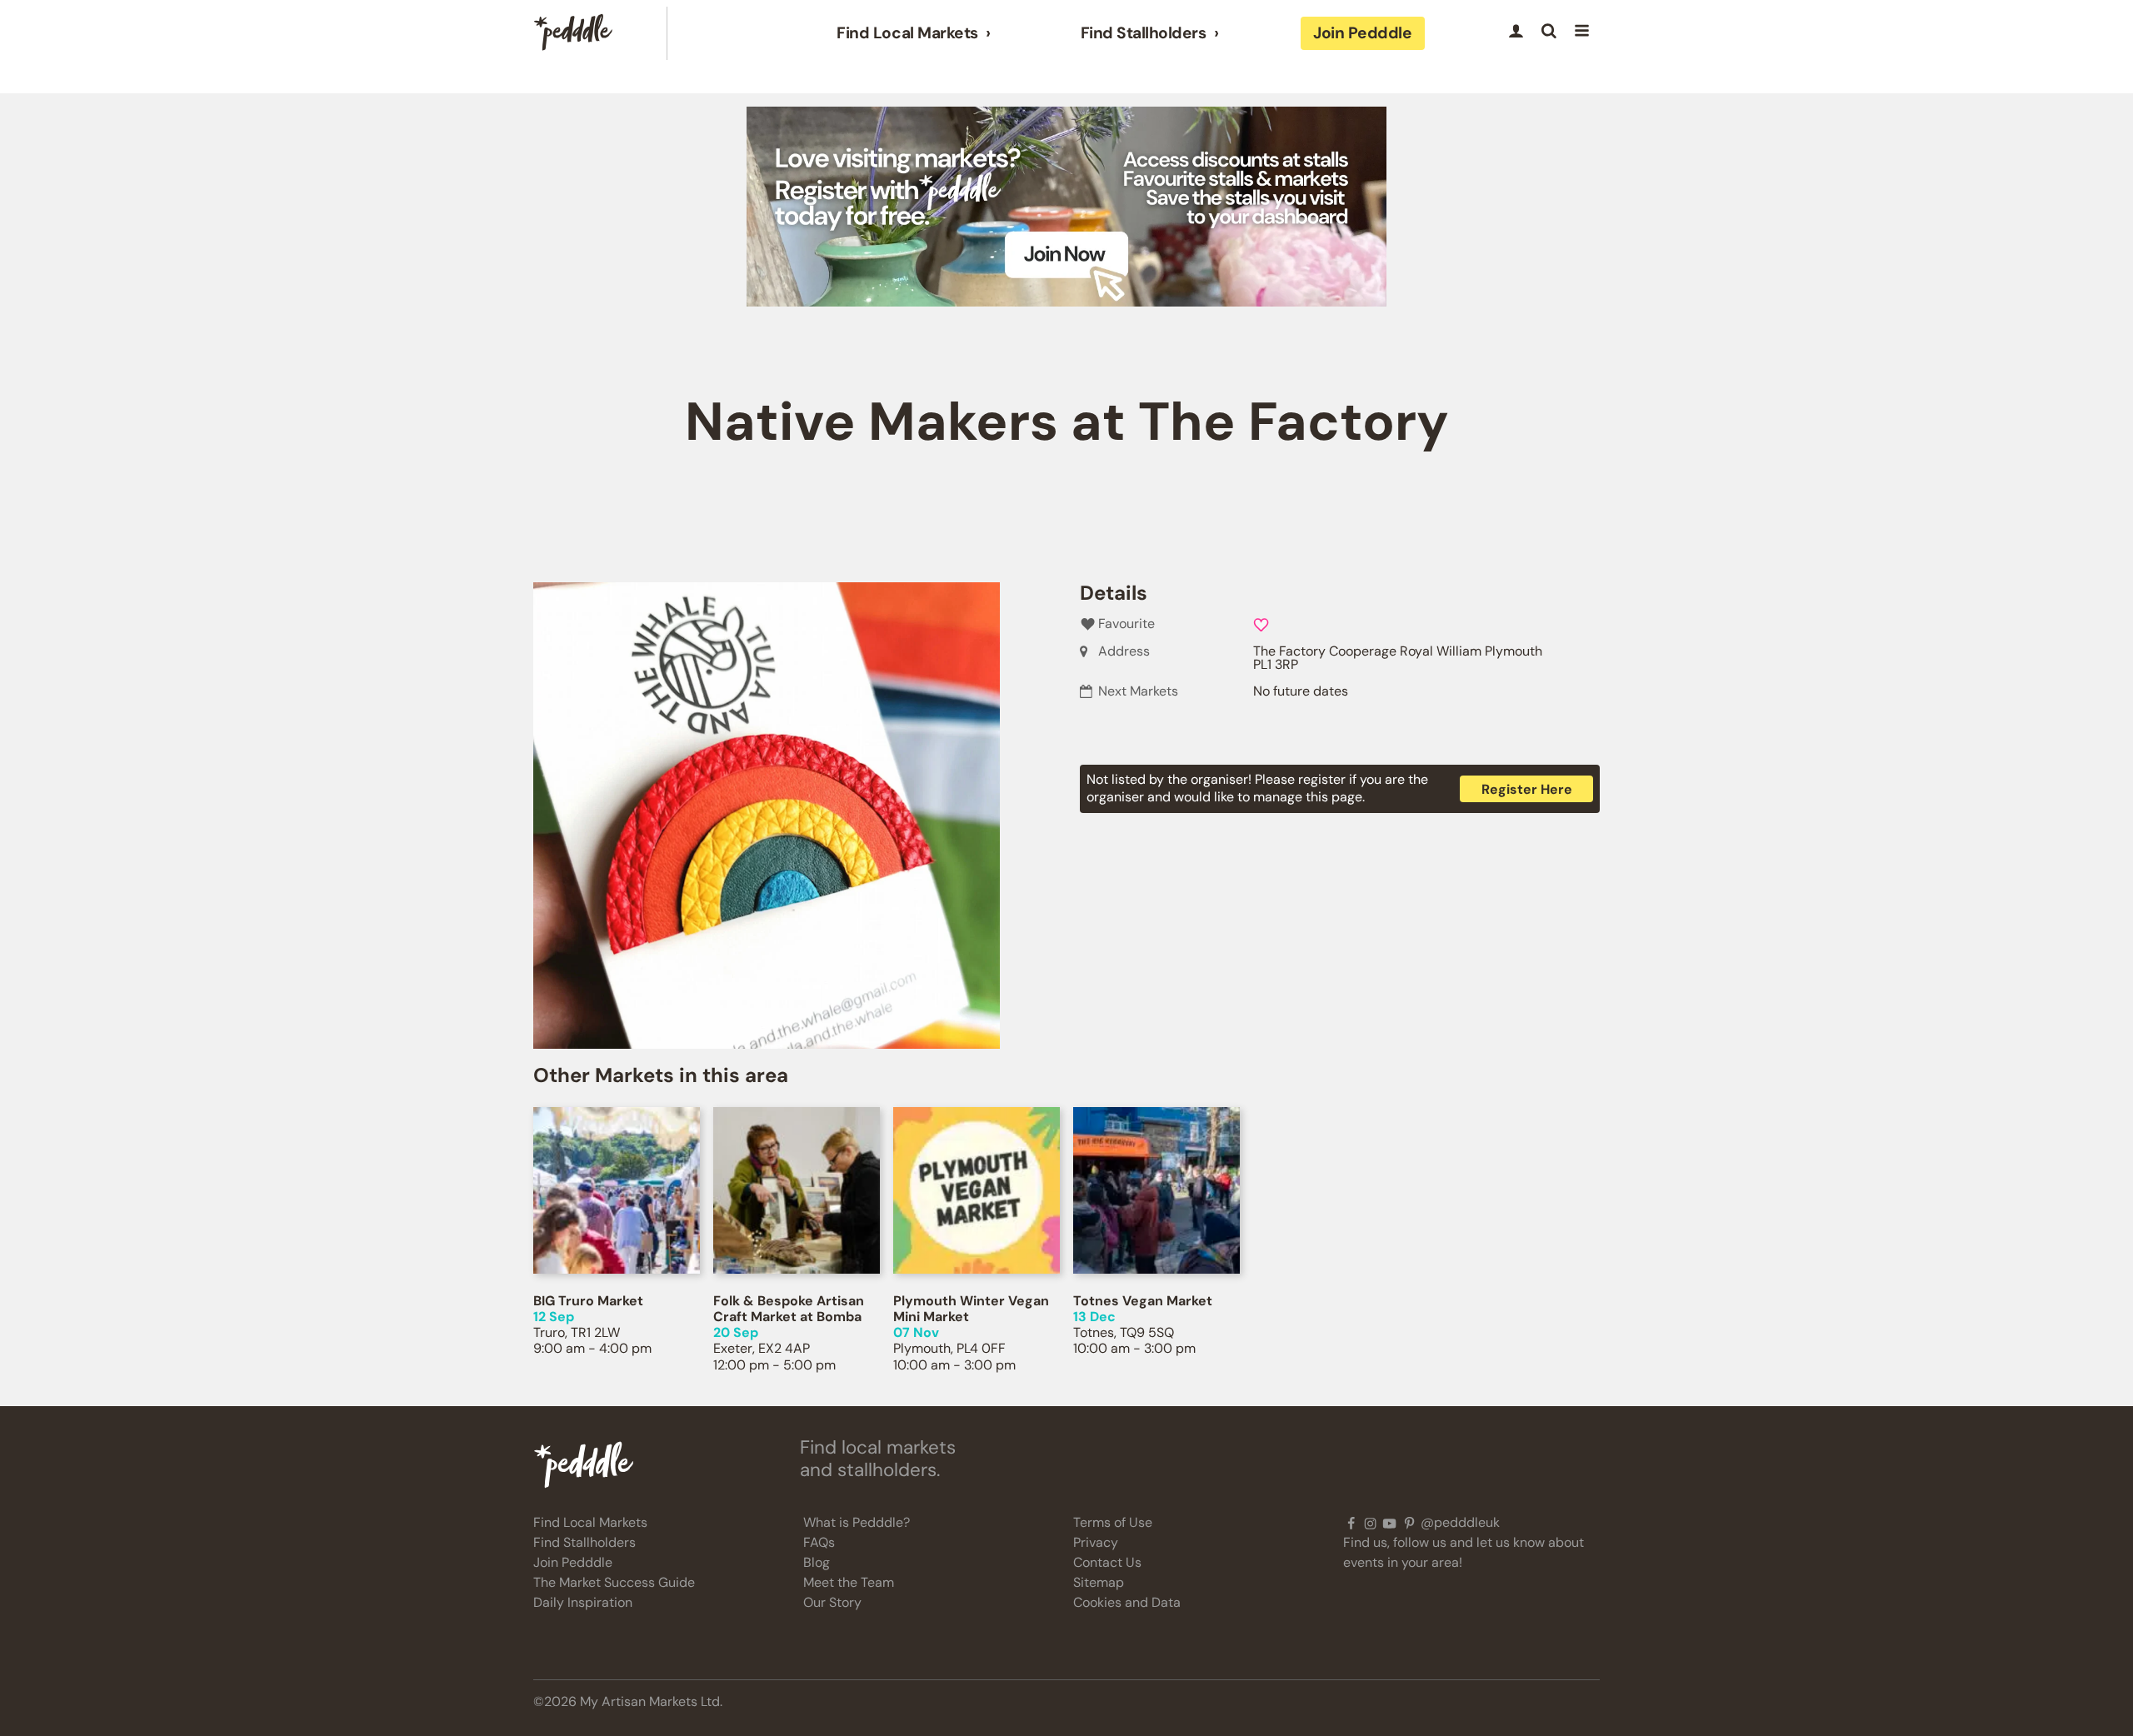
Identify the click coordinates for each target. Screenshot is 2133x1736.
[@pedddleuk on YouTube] (1389, 1523)
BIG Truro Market (588, 1301)
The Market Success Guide (614, 1582)
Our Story (832, 1602)
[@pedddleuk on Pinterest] (1409, 1523)
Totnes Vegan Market (1143, 1301)
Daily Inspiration (583, 1602)
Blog (817, 1562)
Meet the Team (849, 1582)
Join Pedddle (1362, 33)
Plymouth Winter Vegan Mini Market (971, 1309)
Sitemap (1099, 1582)
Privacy (1096, 1542)
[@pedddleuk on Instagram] (1370, 1523)
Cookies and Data (1127, 1602)
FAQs (819, 1542)
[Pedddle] (573, 33)
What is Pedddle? (857, 1522)
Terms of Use (1113, 1522)
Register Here (1527, 789)
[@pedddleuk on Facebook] (1351, 1523)
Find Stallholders (1144, 33)
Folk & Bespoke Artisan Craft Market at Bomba (789, 1309)
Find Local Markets (907, 33)
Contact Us (1107, 1562)
